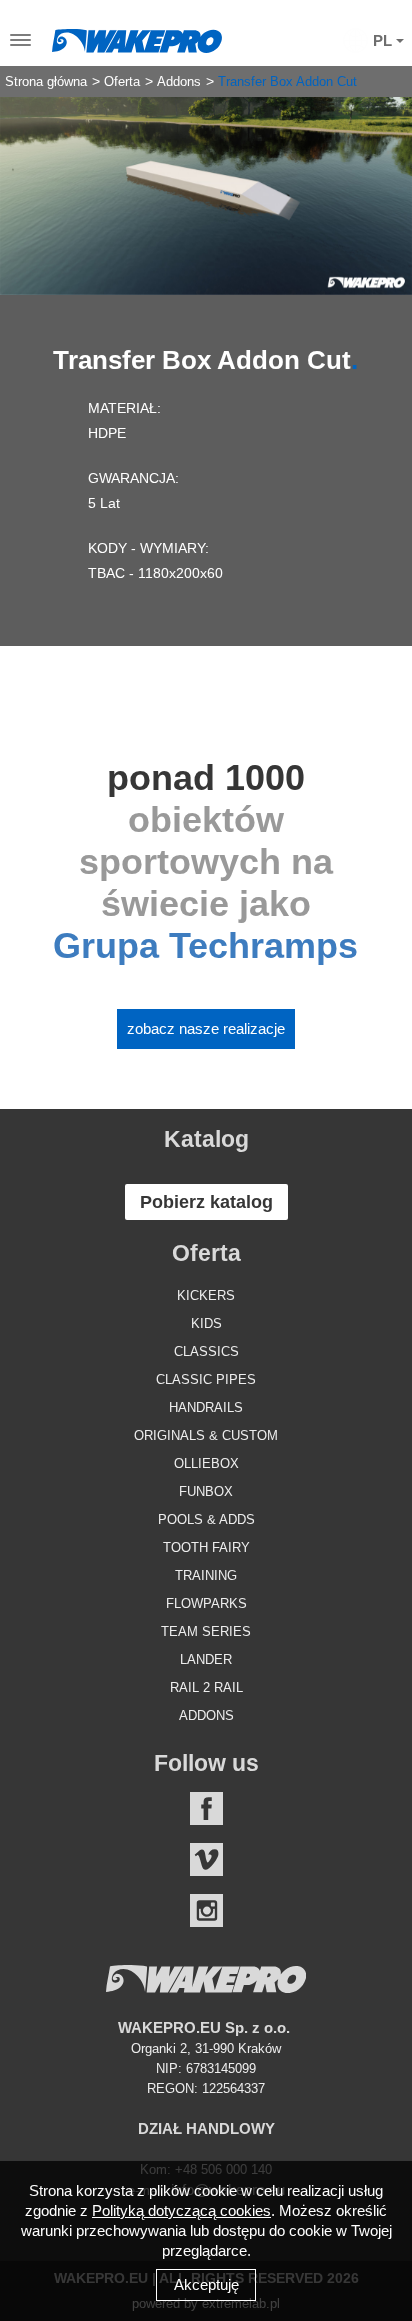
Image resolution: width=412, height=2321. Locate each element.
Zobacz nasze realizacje (206, 1028)
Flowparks (206, 1603)
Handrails (206, 1407)
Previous (30, 180)
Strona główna (46, 82)
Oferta (122, 82)
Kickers (206, 1295)
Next (382, 180)
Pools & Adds (206, 1519)
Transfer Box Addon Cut (287, 82)
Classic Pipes (206, 1379)
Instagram (206, 1910)
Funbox (206, 1491)
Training (206, 1575)
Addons (179, 82)
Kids (206, 1323)
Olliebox (206, 1463)
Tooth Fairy (206, 1547)
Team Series (206, 1631)
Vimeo (206, 1859)
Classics (206, 1351)
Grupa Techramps (205, 945)
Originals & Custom (206, 1435)
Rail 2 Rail (206, 1687)
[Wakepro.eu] (137, 36)
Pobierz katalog (206, 1202)
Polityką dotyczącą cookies (181, 2210)
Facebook (206, 1808)
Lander (206, 1659)
